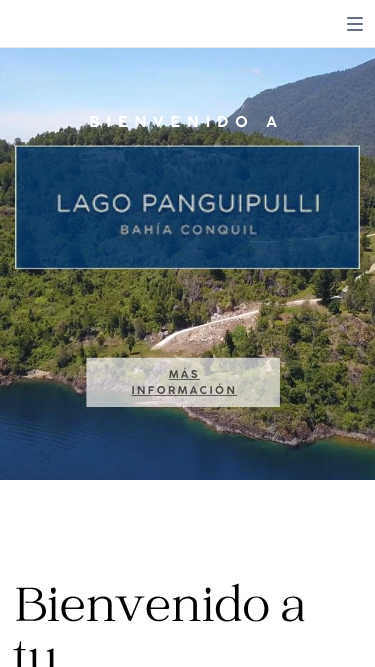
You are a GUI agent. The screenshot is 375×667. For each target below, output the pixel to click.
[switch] (355, 24)
